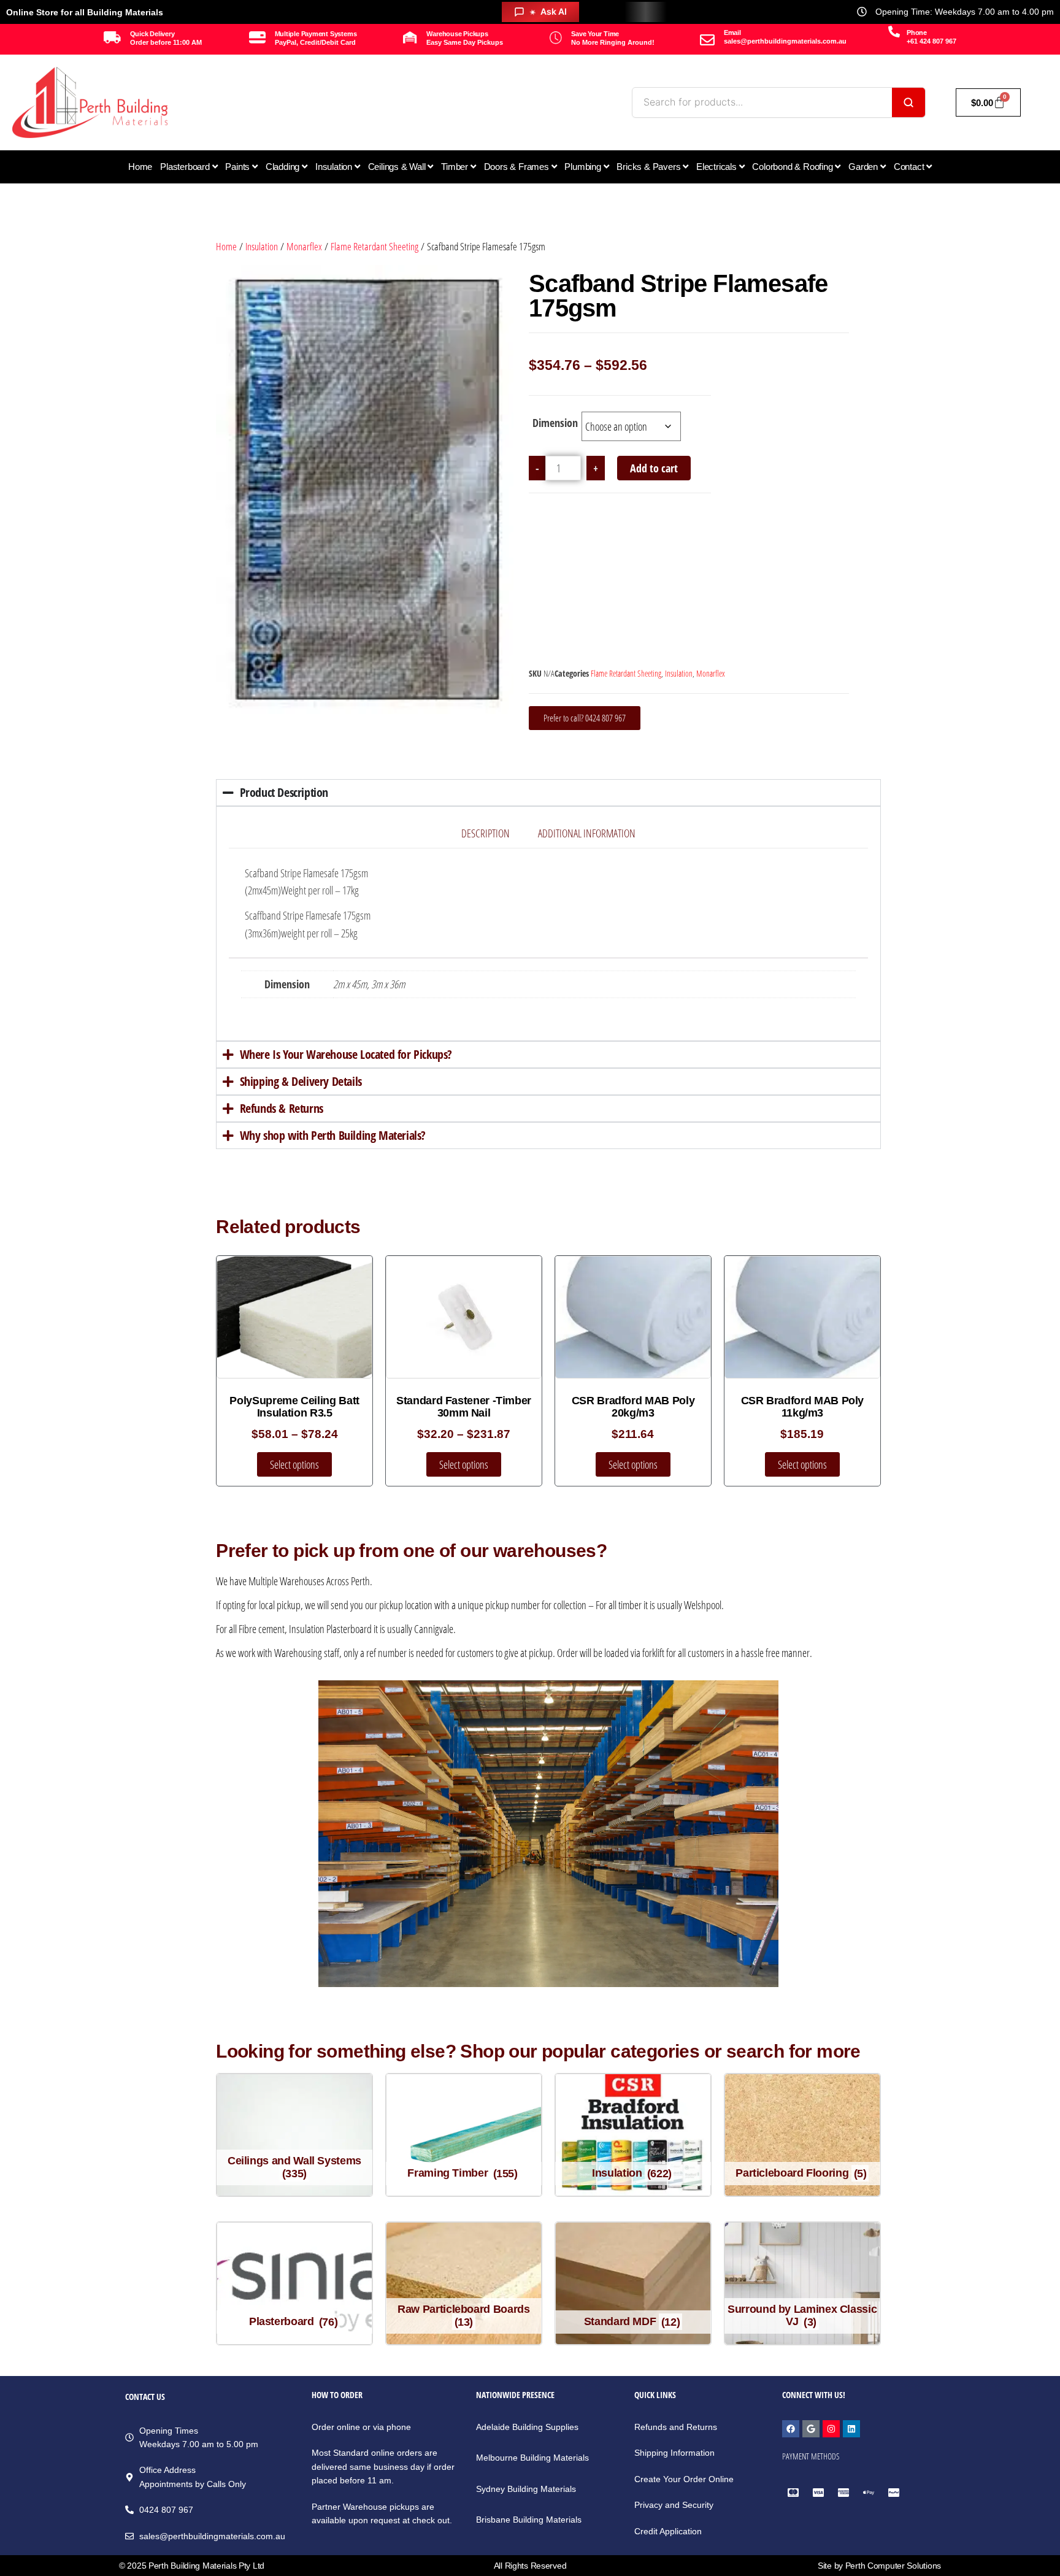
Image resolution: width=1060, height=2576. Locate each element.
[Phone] (894, 32)
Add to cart (654, 468)
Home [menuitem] (140, 167)
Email (732, 33)
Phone (917, 33)
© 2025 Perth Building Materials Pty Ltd (192, 2566)
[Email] (707, 40)
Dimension (555, 423)
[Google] (811, 2429)
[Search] (908, 102)
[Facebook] (791, 2429)
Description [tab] (486, 833)
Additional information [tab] (587, 833)
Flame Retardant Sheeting (374, 246)
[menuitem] (189, 167)
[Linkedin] (851, 2429)
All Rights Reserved (530, 2566)
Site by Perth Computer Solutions (879, 2566)
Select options (294, 1464)
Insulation (262, 246)
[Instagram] (831, 2429)
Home (226, 246)
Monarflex (304, 246)
